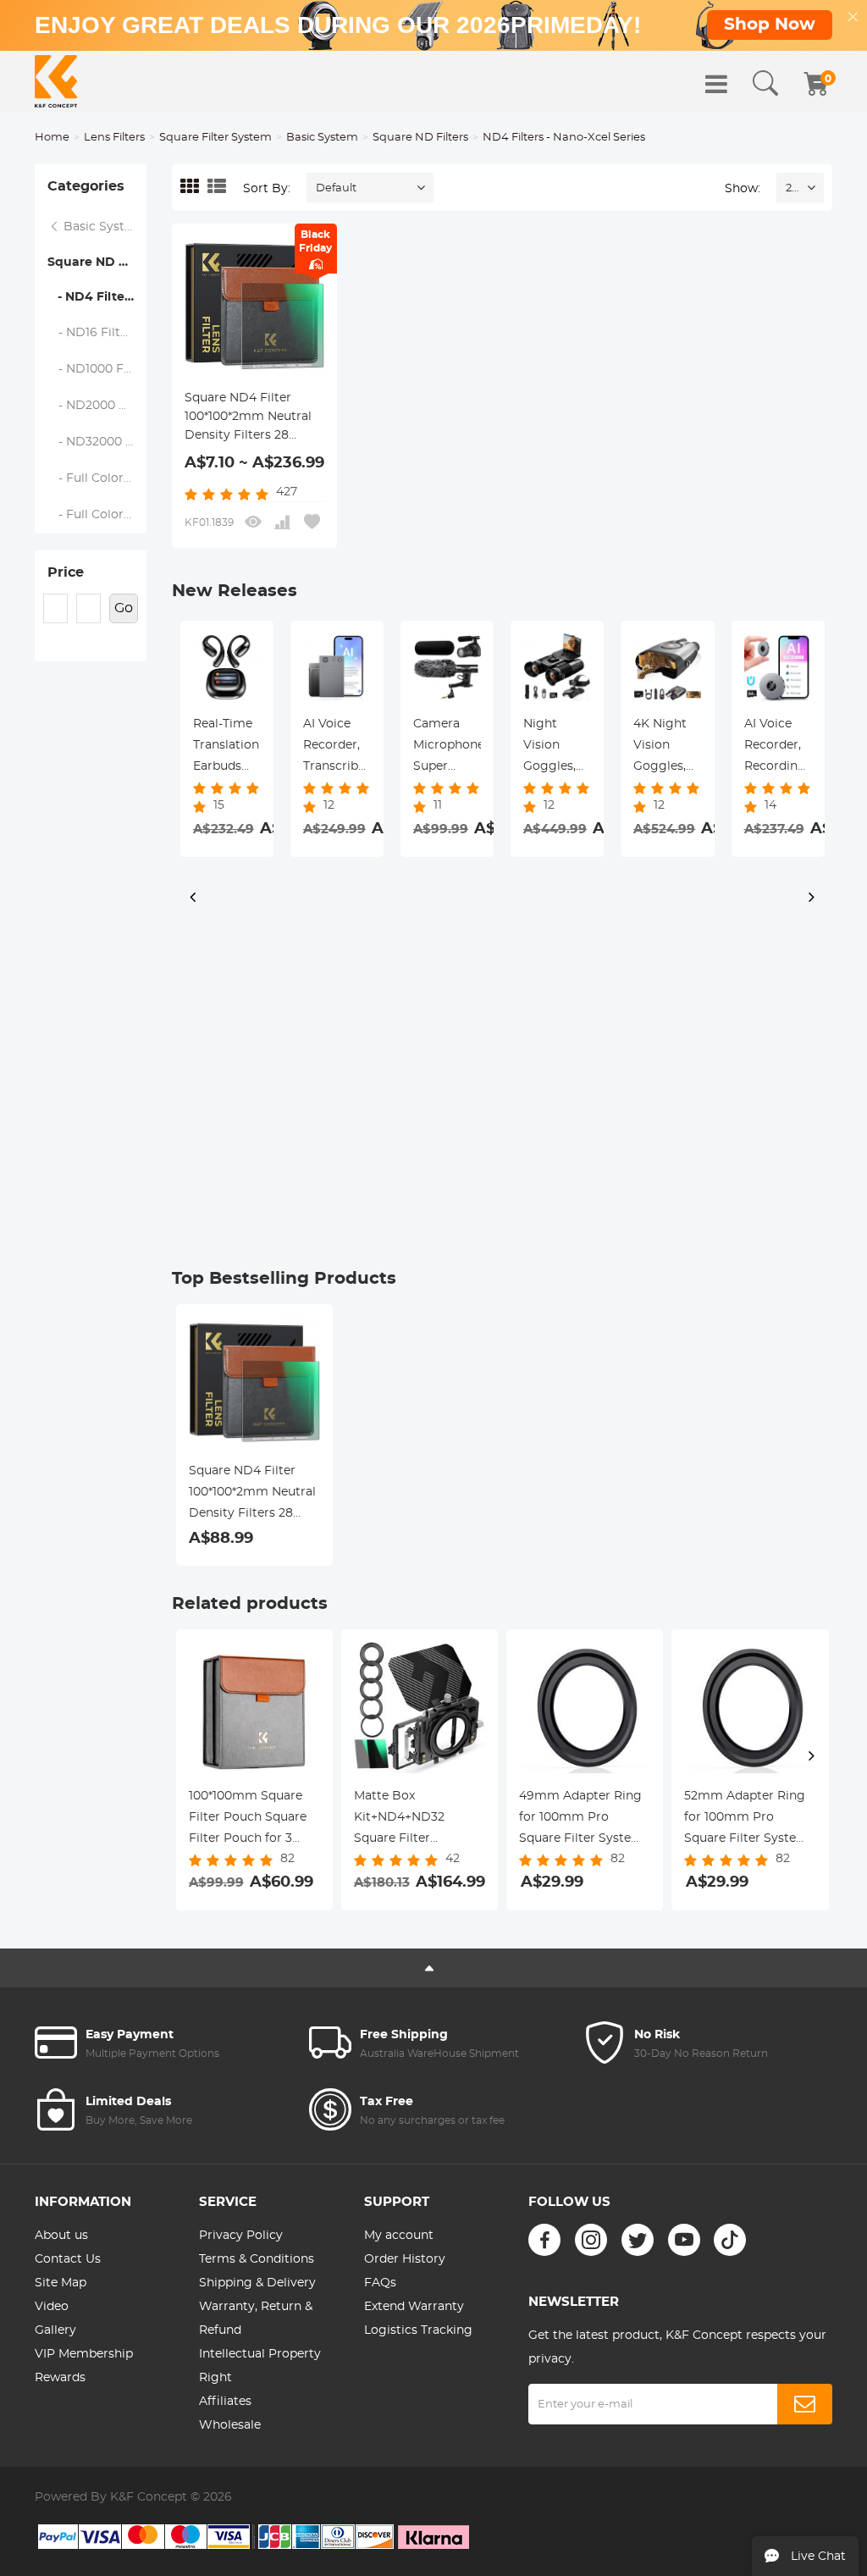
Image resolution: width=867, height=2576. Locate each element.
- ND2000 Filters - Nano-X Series (97, 406)
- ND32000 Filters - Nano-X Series (97, 442)
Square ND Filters (420, 138)
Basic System (322, 138)
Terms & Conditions (257, 2259)
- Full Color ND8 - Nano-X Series (97, 478)
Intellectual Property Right (260, 2366)
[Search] (765, 84)
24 (792, 188)
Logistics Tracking (418, 2330)
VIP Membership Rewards (84, 2366)
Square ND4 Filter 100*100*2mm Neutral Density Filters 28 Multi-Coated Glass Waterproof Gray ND (248, 418)
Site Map (61, 2283)
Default (336, 188)
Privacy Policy (241, 2236)
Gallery (55, 2330)
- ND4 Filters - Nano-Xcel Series (97, 297)
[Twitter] (638, 2240)
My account (399, 2236)
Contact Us (68, 2259)
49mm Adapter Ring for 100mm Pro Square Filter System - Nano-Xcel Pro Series (585, 1820)
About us (61, 2236)
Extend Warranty (414, 2307)
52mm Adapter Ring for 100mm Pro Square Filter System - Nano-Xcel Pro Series (750, 1820)
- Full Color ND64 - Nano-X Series (97, 515)
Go (124, 608)
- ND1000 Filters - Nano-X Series (97, 369)
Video (52, 2307)
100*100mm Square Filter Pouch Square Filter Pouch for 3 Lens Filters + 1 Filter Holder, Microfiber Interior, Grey (249, 1820)
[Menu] (716, 84)
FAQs (380, 2283)
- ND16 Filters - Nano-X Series (97, 333)
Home (52, 138)
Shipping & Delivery (257, 2283)
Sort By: (267, 189)
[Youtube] (684, 2240)
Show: (743, 189)
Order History (405, 2259)
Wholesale (230, 2425)
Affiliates (225, 2402)
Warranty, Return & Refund (256, 2319)
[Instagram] (591, 2240)
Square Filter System (215, 138)
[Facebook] (544, 2240)
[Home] (56, 81)
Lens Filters (114, 138)
